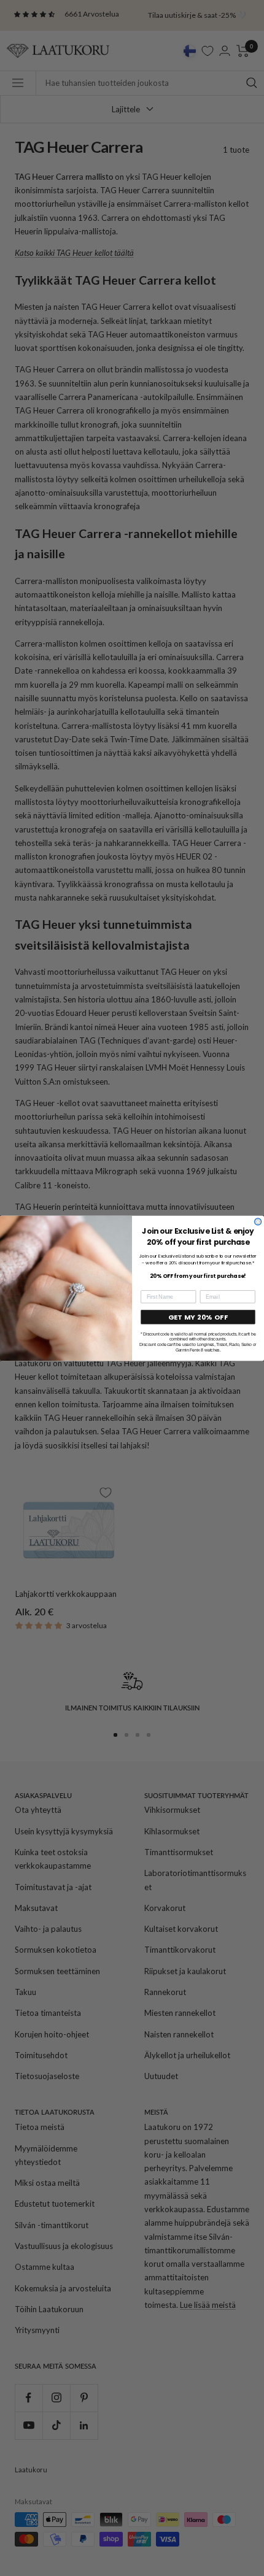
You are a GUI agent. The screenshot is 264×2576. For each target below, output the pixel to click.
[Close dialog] (258, 1221)
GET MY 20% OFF (198, 1317)
